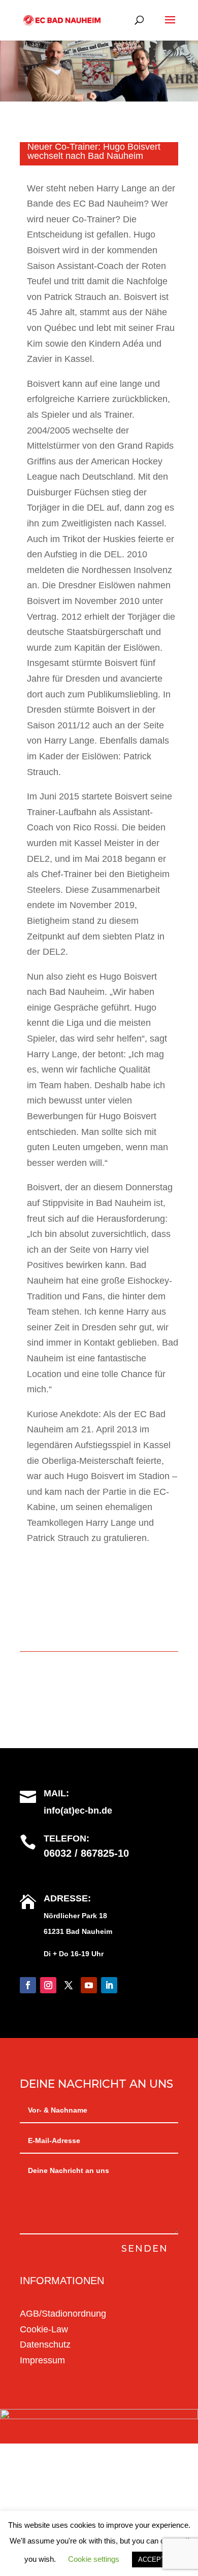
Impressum (42, 2360)
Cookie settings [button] (94, 2559)
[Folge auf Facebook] (28, 1985)
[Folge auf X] (69, 1985)
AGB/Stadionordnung (63, 2314)
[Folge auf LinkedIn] (109, 1985)
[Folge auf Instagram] (48, 1985)
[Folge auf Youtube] (89, 1985)
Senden (145, 2249)
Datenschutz (45, 2345)
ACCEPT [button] (152, 2560)
